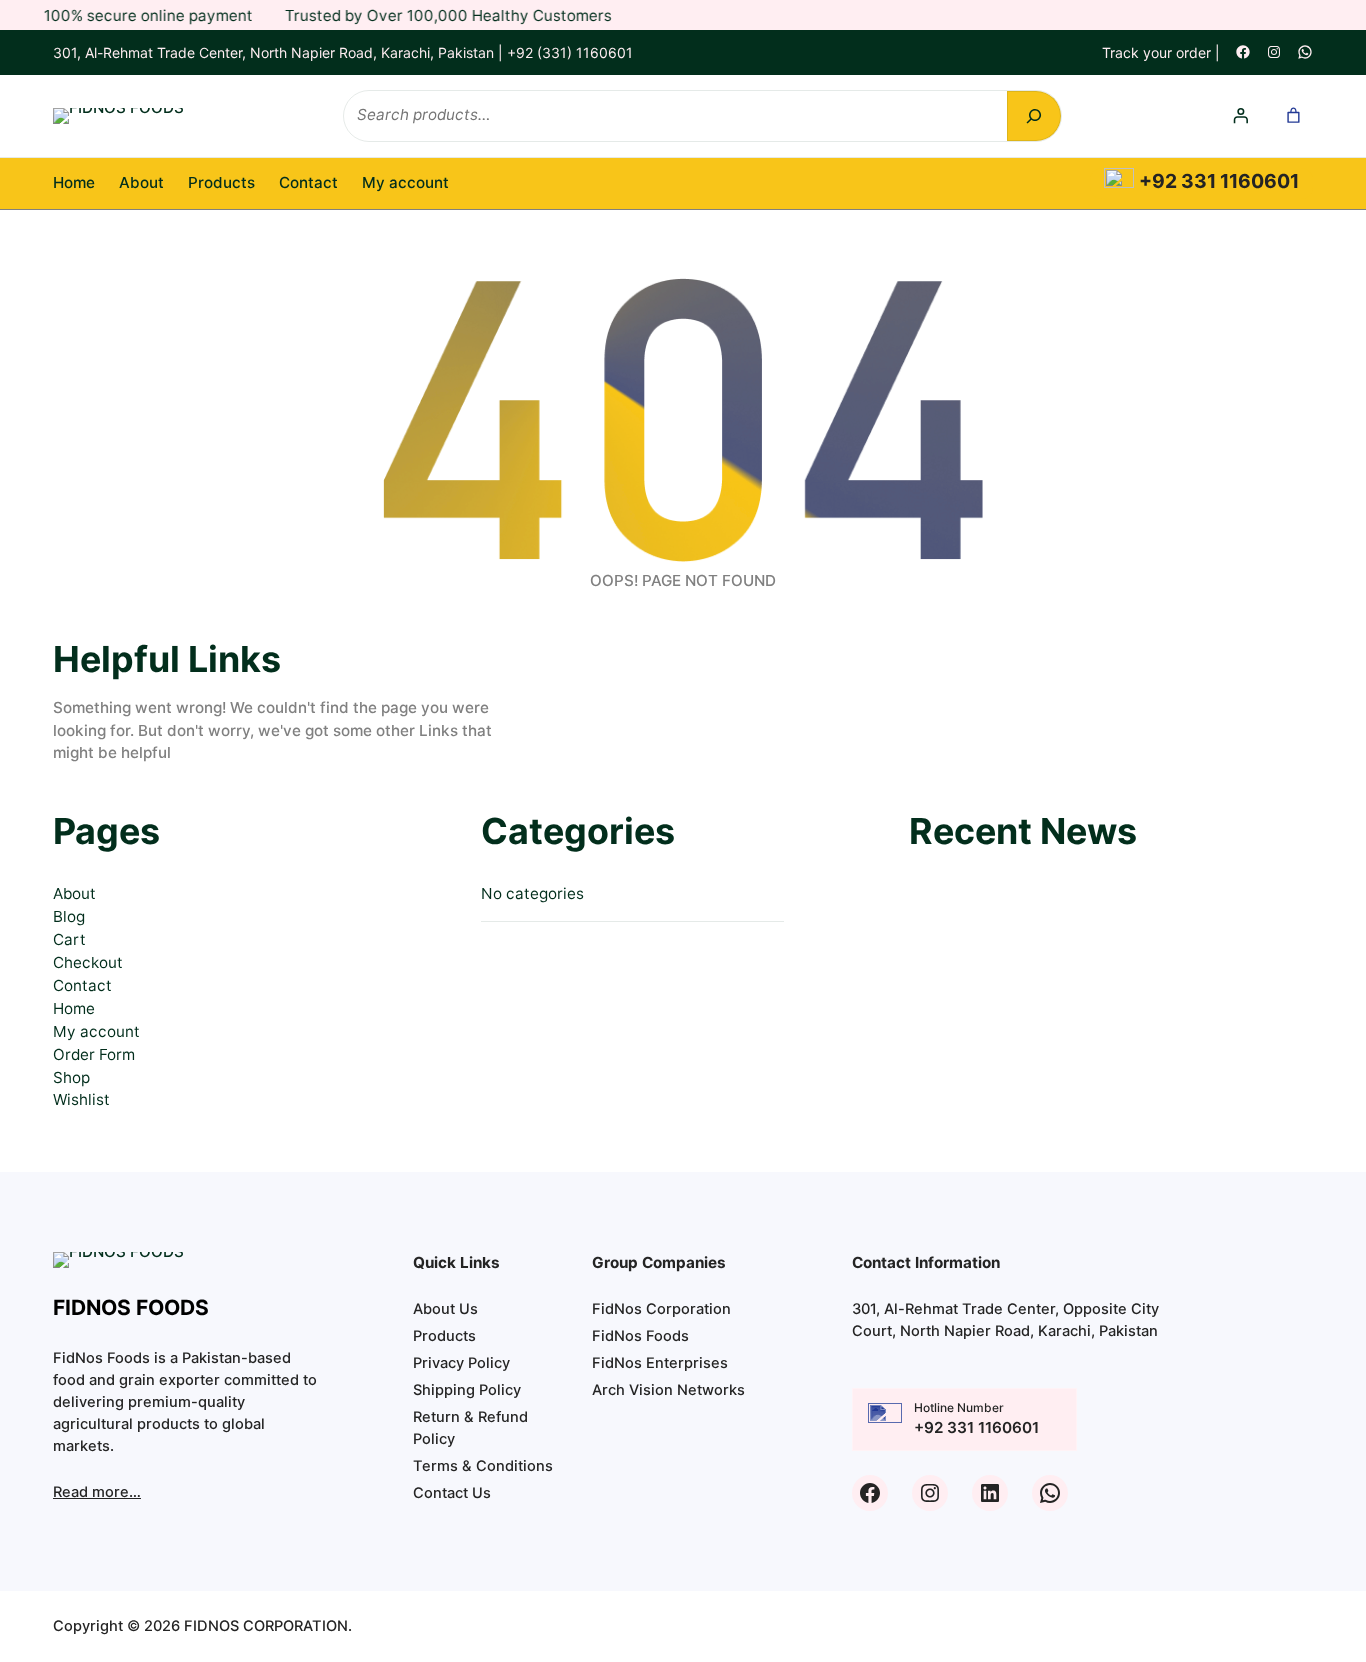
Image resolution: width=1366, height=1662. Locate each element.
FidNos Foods (640, 1336)
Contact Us (452, 1493)
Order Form (94, 1054)
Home (74, 182)
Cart (69, 939)
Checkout (88, 962)
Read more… (97, 1492)
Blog (69, 916)
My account (96, 1031)
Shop (71, 1077)
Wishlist (81, 1099)
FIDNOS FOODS (131, 1307)
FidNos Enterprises (660, 1363)
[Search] (1034, 116)
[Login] (1241, 116)
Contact (82, 985)
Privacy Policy (461, 1363)
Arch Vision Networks (668, 1390)
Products (444, 1336)
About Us (445, 1309)
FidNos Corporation (661, 1309)
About (74, 893)
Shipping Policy (467, 1390)
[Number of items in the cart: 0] (1294, 116)
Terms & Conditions (483, 1466)
